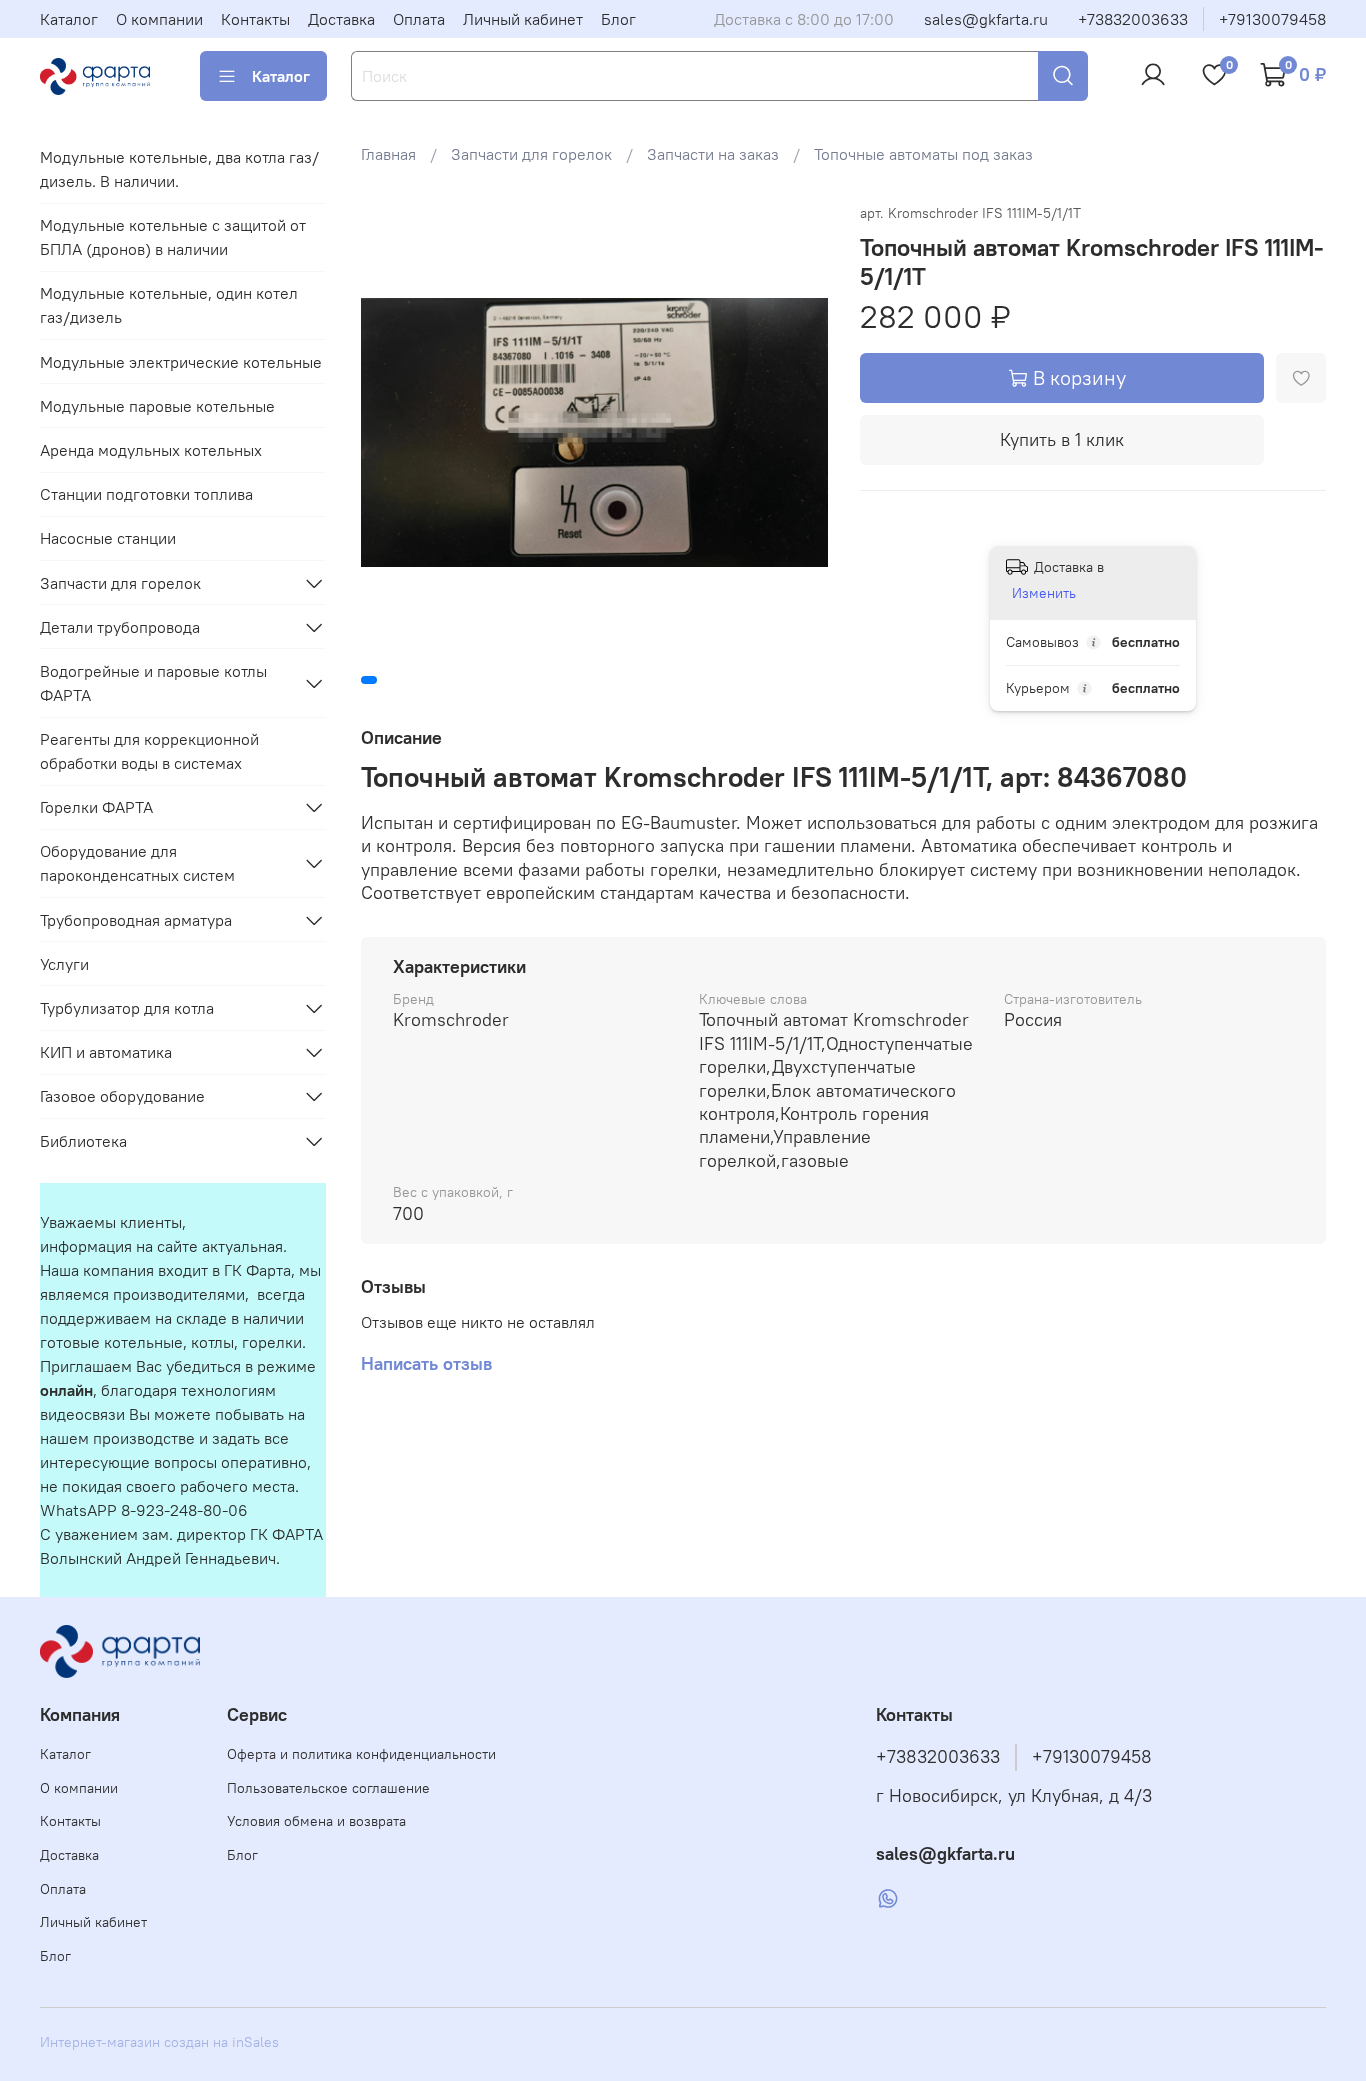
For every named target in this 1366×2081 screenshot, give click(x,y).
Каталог (69, 19)
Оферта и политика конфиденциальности (361, 1754)
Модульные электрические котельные (181, 362)
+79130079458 (1272, 19)
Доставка (341, 19)
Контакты (255, 19)
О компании (159, 19)
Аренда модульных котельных (151, 450)
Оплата (419, 19)
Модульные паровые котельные (157, 406)
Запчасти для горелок (531, 154)
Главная (388, 154)
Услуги (64, 964)
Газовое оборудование (122, 1096)
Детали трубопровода (120, 627)
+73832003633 (1133, 19)
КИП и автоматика (106, 1052)
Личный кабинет (523, 19)
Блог (618, 19)
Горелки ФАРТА (96, 807)
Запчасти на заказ (713, 154)
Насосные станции (108, 538)
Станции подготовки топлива (146, 494)
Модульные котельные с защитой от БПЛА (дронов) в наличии (173, 237)
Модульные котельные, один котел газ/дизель (169, 305)
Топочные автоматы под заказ (923, 154)
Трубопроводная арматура (136, 920)
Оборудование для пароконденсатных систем (137, 863)
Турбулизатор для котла (127, 1008)
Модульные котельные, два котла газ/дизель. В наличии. (179, 169)
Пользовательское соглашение (328, 1788)
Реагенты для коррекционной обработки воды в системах (149, 751)
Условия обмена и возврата (316, 1821)
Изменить (1044, 593)
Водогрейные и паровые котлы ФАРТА (153, 683)
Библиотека (83, 1141)
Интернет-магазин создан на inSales (159, 2042)
